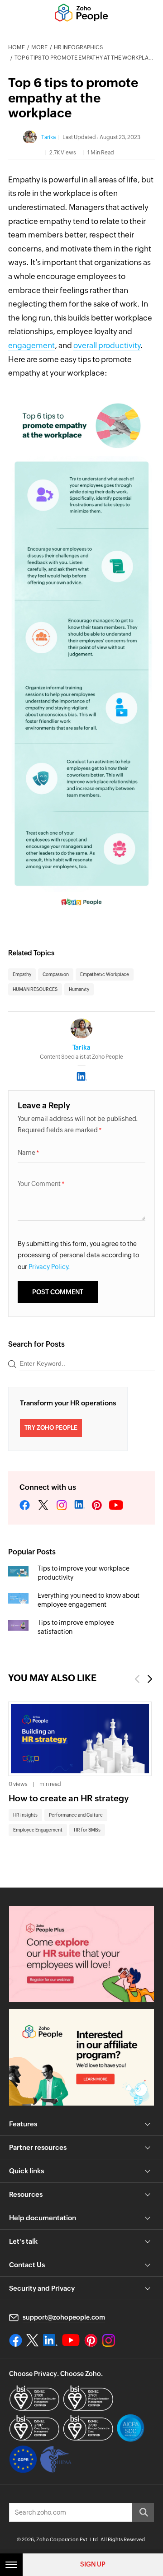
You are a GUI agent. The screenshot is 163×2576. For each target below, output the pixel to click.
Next (150, 1679)
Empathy (22, 974)
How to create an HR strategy (69, 1798)
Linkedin (79, 1506)
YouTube (116, 1506)
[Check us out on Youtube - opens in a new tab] (71, 2340)
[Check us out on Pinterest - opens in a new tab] (91, 2340)
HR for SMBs (87, 1830)
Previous (137, 1679)
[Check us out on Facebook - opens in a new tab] (16, 2340)
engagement (31, 345)
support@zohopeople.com (64, 2317)
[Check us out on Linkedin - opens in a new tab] (50, 2340)
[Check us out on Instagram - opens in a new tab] (109, 2340)
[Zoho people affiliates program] (81, 2057)
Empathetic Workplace (105, 974)
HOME (17, 47)
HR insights (25, 1815)
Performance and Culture (76, 1815)
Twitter (43, 1506)
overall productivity (107, 345)
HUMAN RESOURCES (35, 989)
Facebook (25, 1506)
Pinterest (97, 1506)
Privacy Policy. (49, 1267)
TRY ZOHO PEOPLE (51, 1428)
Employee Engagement (38, 1830)
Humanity (79, 989)
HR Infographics (78, 47)
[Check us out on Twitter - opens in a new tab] (33, 2340)
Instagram (62, 1506)
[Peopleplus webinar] (81, 1954)
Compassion (56, 974)
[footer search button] (143, 2512)
